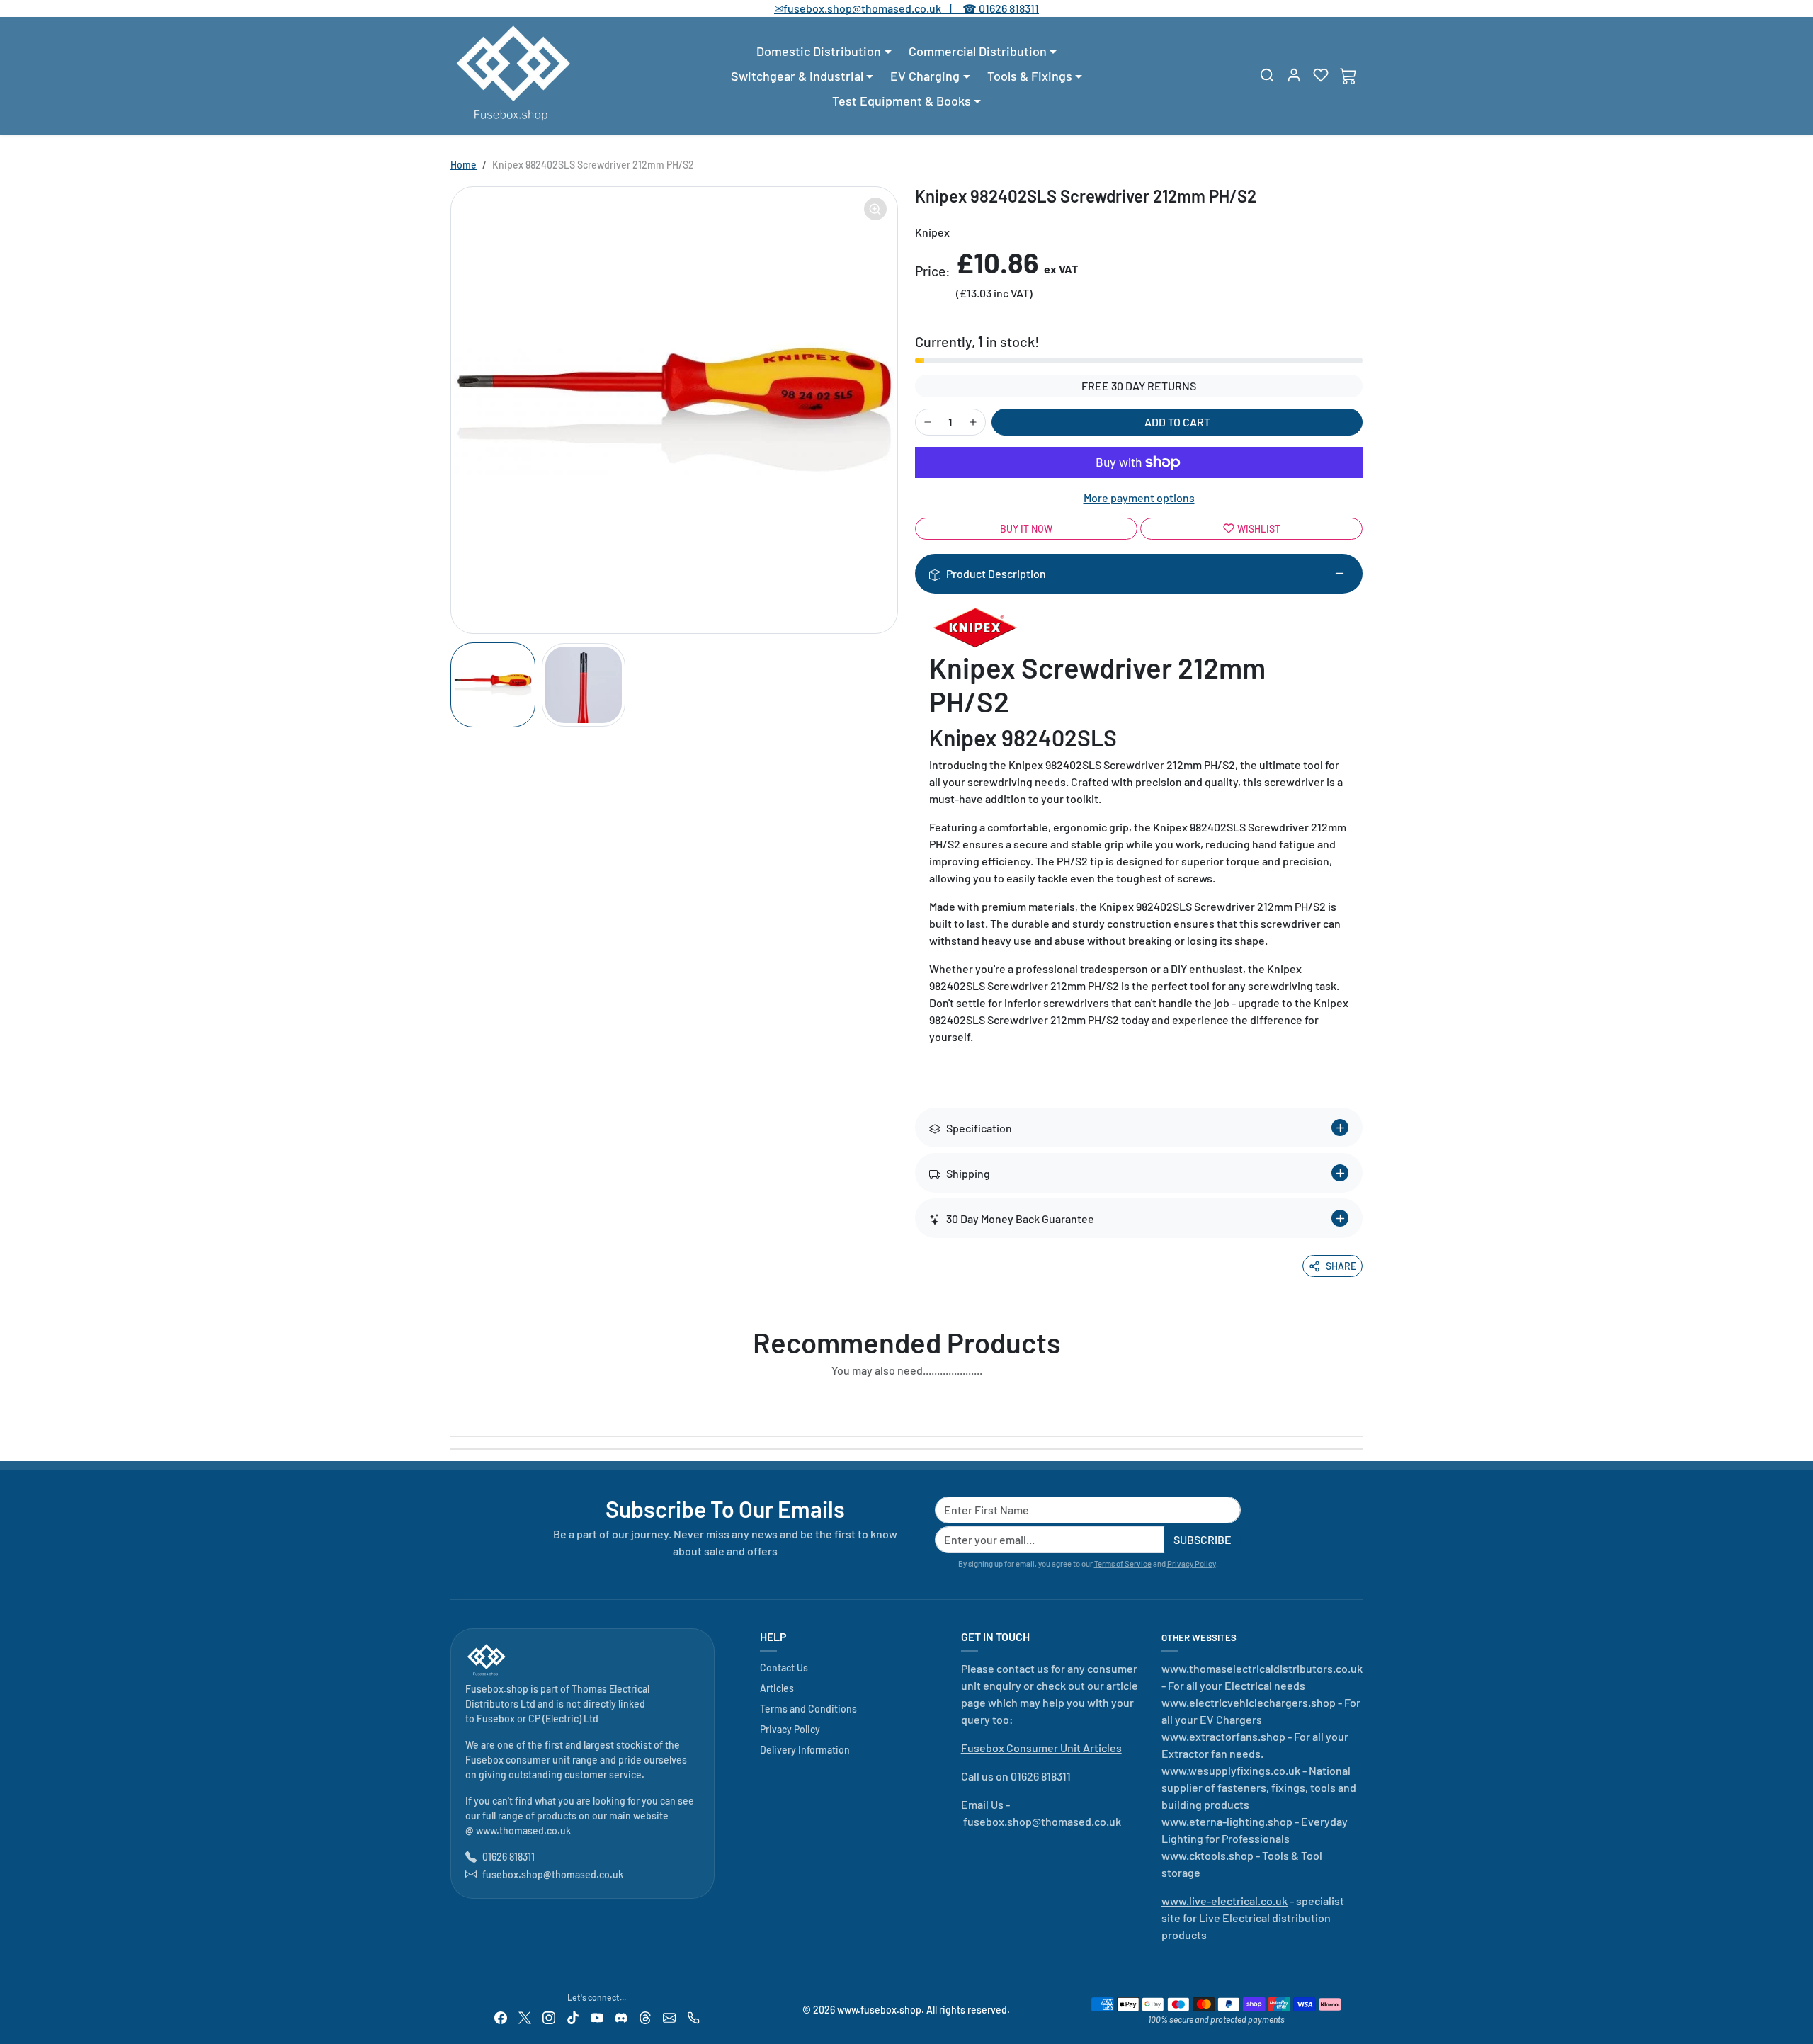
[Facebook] (501, 2017)
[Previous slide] (455, 1403)
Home (464, 165)
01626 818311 (1009, 8)
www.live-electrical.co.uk (1224, 1901)
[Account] (1294, 75)
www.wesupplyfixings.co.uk (1231, 1770)
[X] (525, 2017)
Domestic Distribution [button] (819, 51)
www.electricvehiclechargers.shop (1249, 1702)
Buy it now (1026, 529)
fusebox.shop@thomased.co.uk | (875, 8)
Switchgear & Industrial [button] (797, 76)
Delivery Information (805, 1750)
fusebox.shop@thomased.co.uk (553, 1874)
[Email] (669, 2017)
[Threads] (645, 2017)
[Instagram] (549, 2017)
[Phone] (693, 2017)
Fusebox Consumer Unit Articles (1041, 1748)
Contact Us (784, 1668)
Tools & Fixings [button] (1030, 76)
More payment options (1139, 498)
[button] (1267, 75)
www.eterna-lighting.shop (1227, 1821)
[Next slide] (1358, 1403)
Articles (777, 1688)
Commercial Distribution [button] (978, 51)
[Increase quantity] (973, 422)
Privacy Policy (1192, 1563)
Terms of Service (1123, 1563)
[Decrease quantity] (928, 422)
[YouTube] (597, 2017)
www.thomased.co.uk (523, 1830)
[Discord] (621, 2017)
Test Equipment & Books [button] (902, 101)
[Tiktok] (573, 2017)
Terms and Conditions (808, 1709)
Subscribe (1203, 1539)
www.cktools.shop (1207, 1855)
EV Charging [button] (925, 76)
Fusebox (496, 1719)
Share (1341, 1266)
